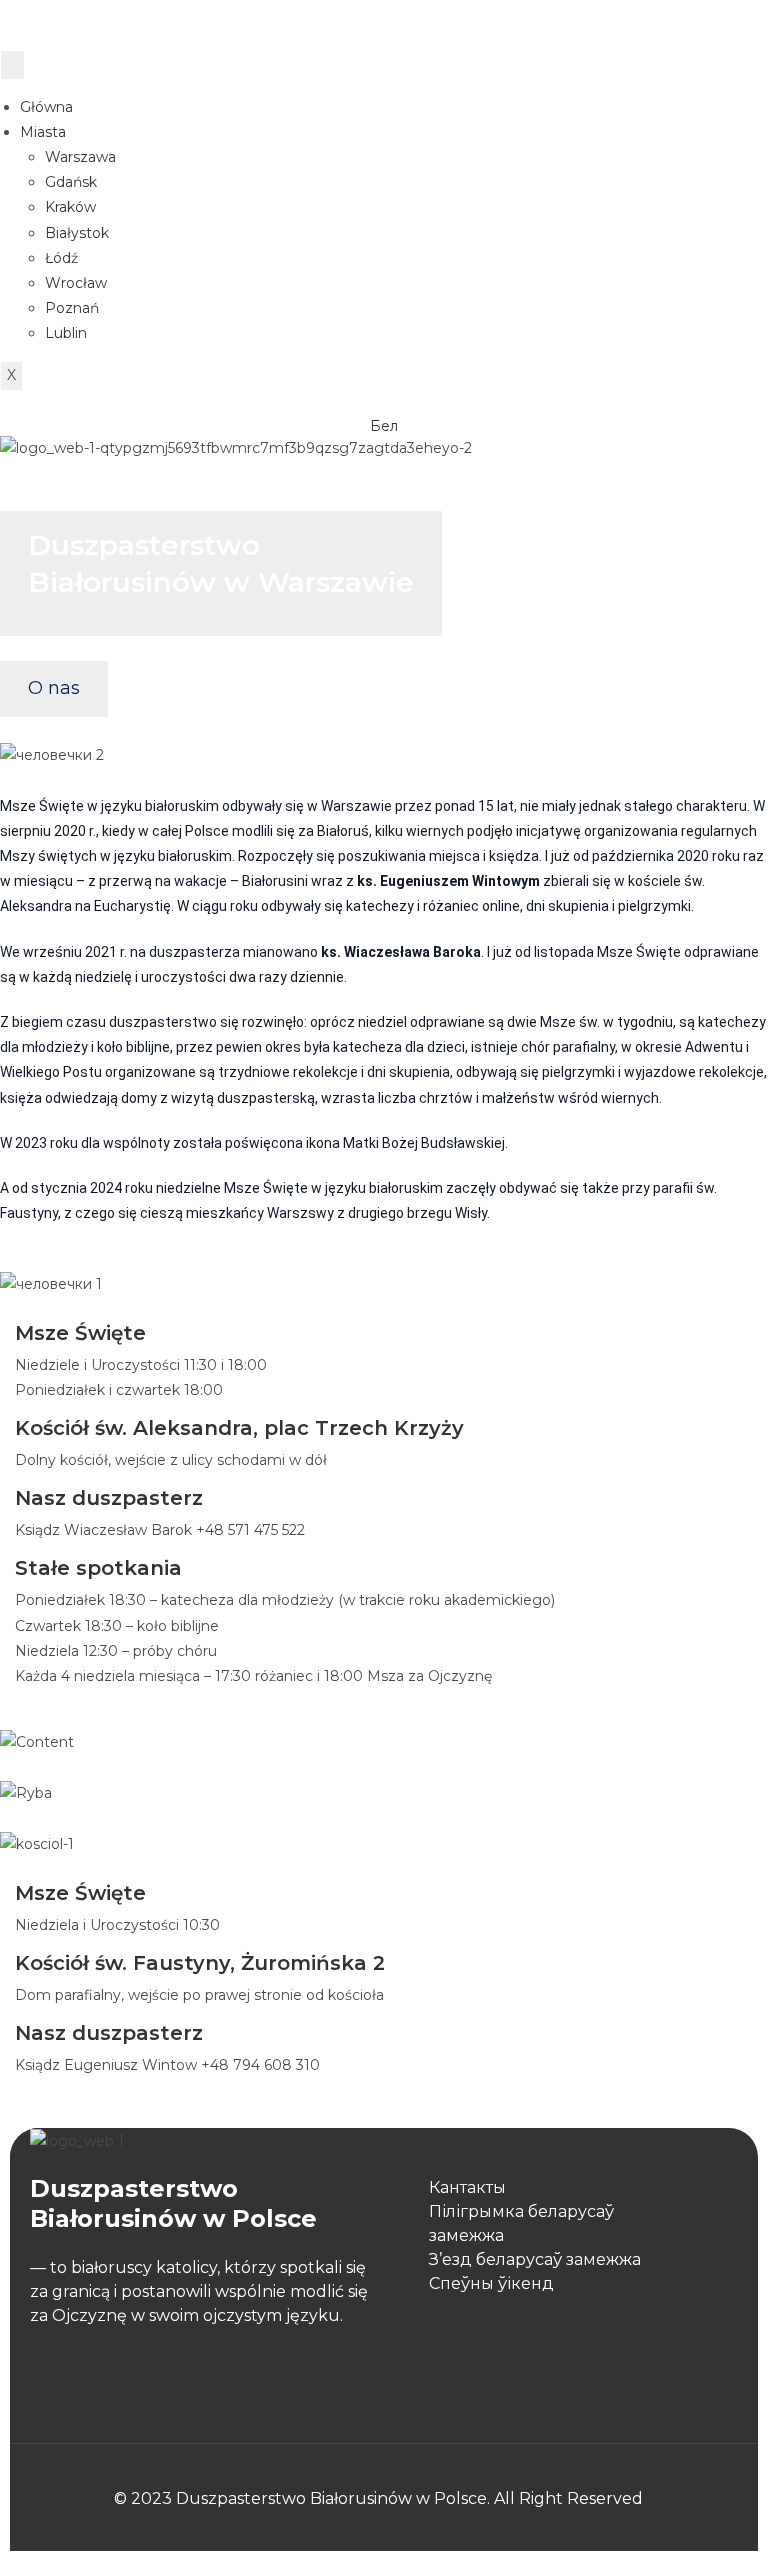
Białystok (77, 233)
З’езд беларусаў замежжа (535, 2259)
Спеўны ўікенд (491, 2283)
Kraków (70, 207)
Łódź (61, 258)
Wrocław (76, 283)
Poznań (72, 308)
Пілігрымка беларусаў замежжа (521, 2223)
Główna (46, 107)
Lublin (66, 333)
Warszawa (80, 157)
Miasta (43, 132)
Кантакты (467, 2187)
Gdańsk (71, 182)
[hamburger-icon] (12, 64)
